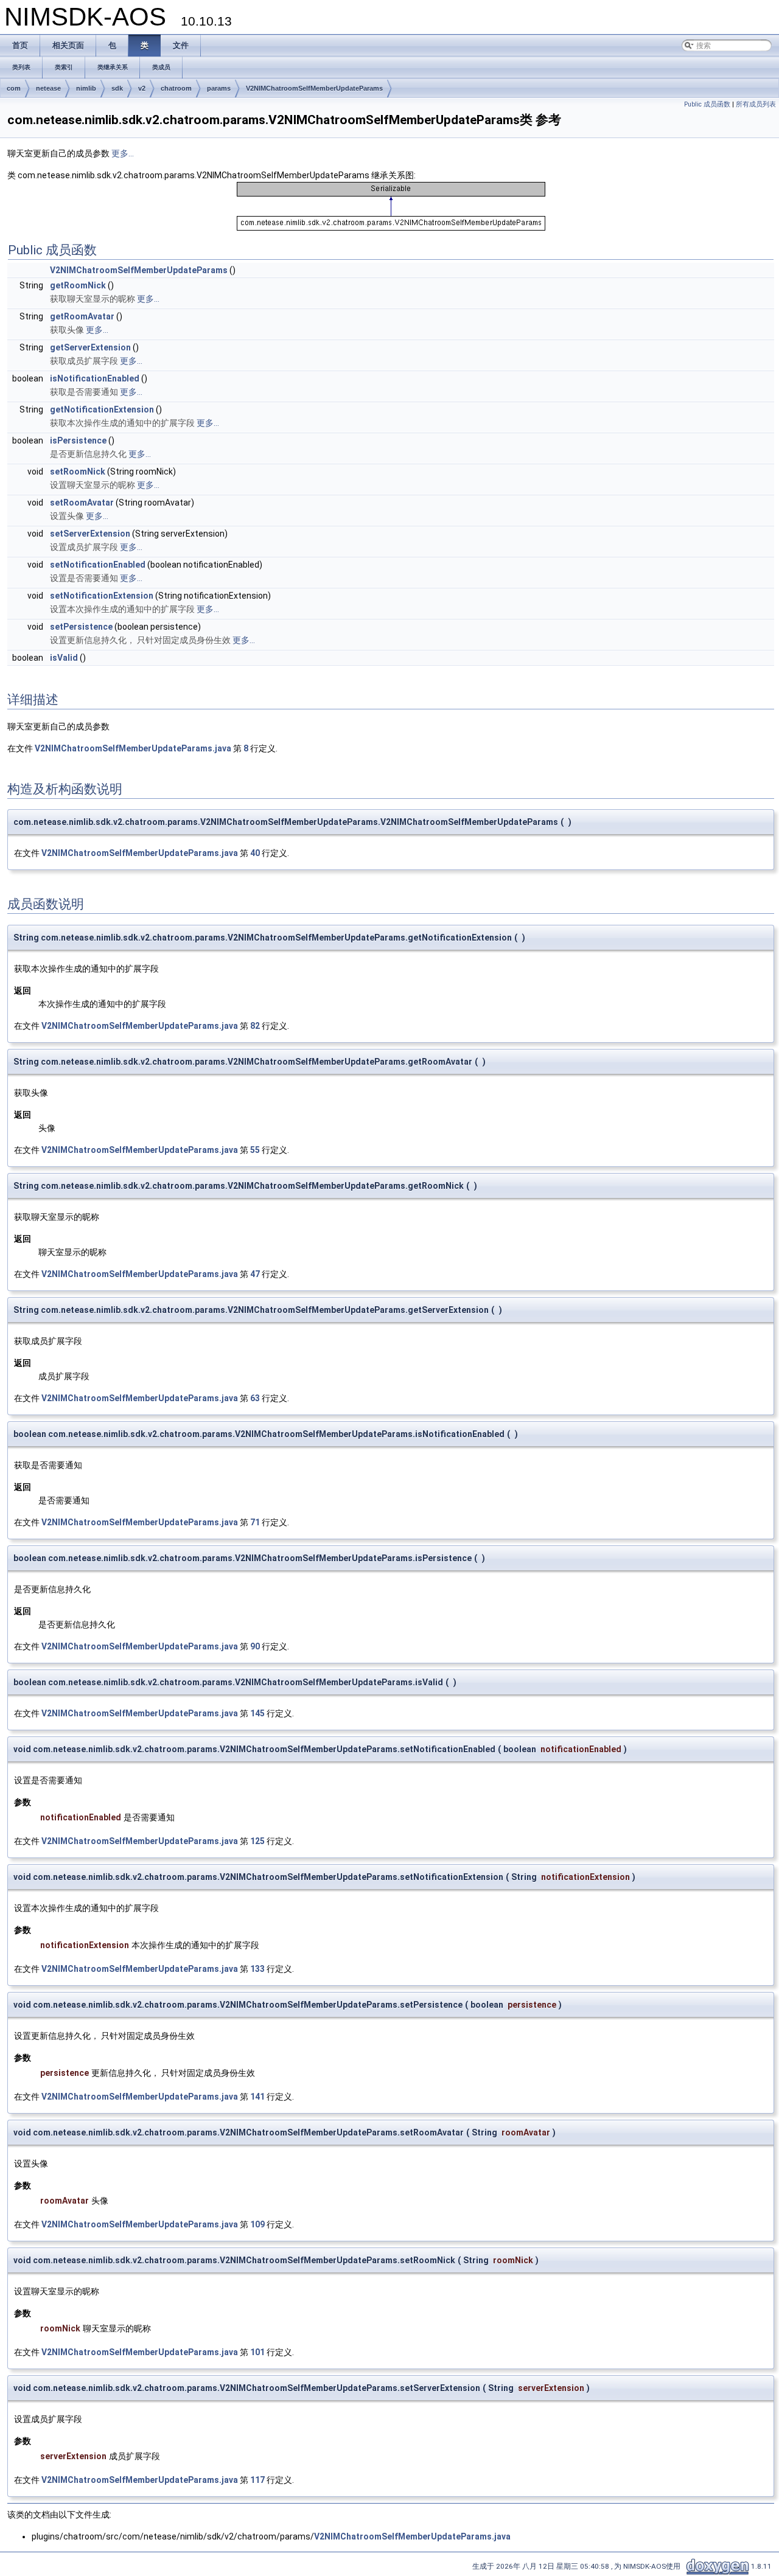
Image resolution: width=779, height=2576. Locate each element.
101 (257, 2352)
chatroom (176, 88)
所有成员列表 (756, 104)
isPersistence (78, 440)
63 (255, 1398)
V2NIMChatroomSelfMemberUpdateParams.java (133, 748)
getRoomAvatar (82, 316)
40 (255, 853)
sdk (117, 88)
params (219, 88)
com (14, 88)
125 (257, 1841)
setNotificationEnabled (98, 565)
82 (255, 1026)
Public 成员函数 (707, 104)
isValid (64, 658)
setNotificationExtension (102, 596)
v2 (142, 88)
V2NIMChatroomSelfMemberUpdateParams (314, 88)
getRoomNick (78, 285)
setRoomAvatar (82, 503)
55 (255, 1150)
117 (257, 2480)
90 (255, 1646)
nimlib (86, 88)
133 (257, 1969)
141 (257, 2097)
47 (255, 1274)
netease (48, 88)
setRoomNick (78, 472)
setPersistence (81, 627)
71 (255, 1522)
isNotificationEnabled (95, 378)
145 (257, 1713)
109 (257, 2224)
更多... (123, 153)
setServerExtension (90, 534)
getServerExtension (90, 347)
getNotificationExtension (102, 409)
